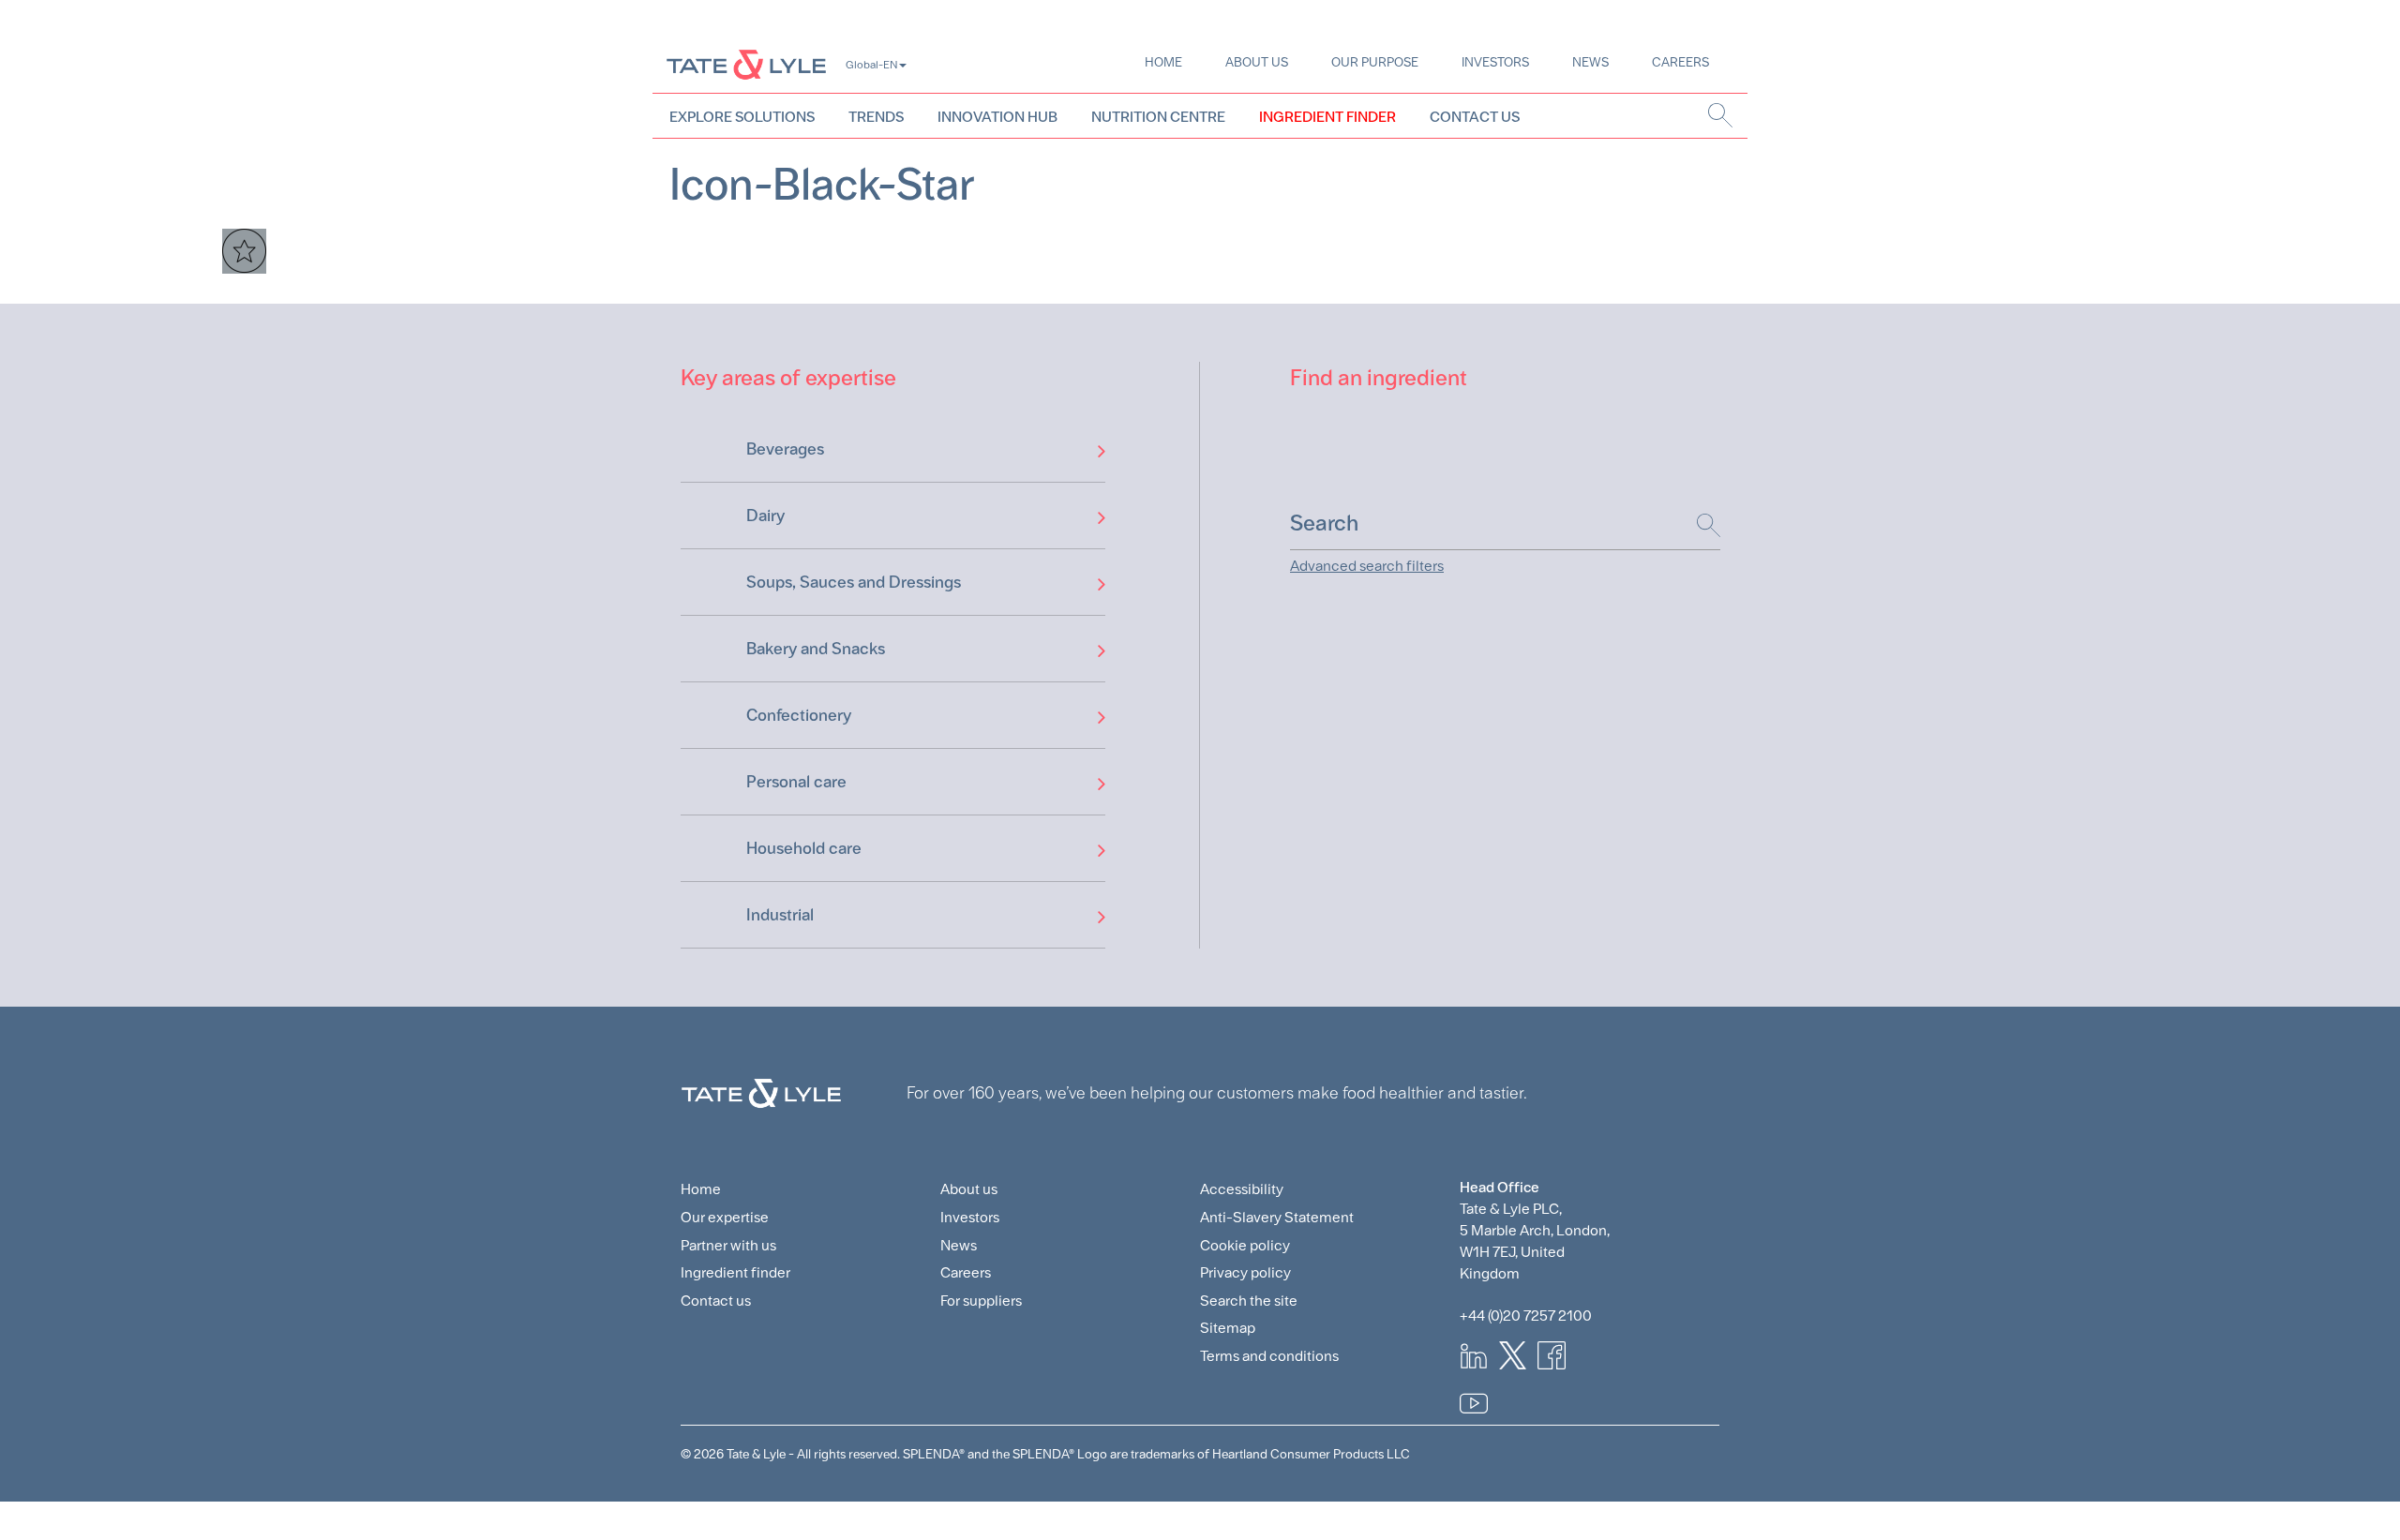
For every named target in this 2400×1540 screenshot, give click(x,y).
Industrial (780, 914)
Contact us (716, 1301)
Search (1699, 525)
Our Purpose (1375, 62)
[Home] (746, 64)
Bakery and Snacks (816, 648)
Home (1163, 62)
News (1590, 62)
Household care (804, 848)
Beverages (785, 449)
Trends (876, 117)
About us (1257, 62)
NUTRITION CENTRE (1158, 117)
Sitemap (1228, 1328)
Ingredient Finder (1327, 117)
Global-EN (871, 65)
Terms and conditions (1269, 1356)
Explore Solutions (742, 117)
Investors (1495, 62)
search (1721, 115)
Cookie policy (1245, 1245)
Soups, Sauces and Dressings (854, 582)
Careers (1680, 62)
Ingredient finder (735, 1272)
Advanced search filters (1367, 566)
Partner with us (728, 1245)
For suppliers (981, 1301)
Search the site (1249, 1301)
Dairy (765, 515)
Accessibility (1242, 1189)
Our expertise (725, 1217)
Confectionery (799, 715)
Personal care (796, 781)
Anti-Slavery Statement (1277, 1217)
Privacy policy (1245, 1272)
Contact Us (1475, 117)
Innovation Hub (997, 117)
